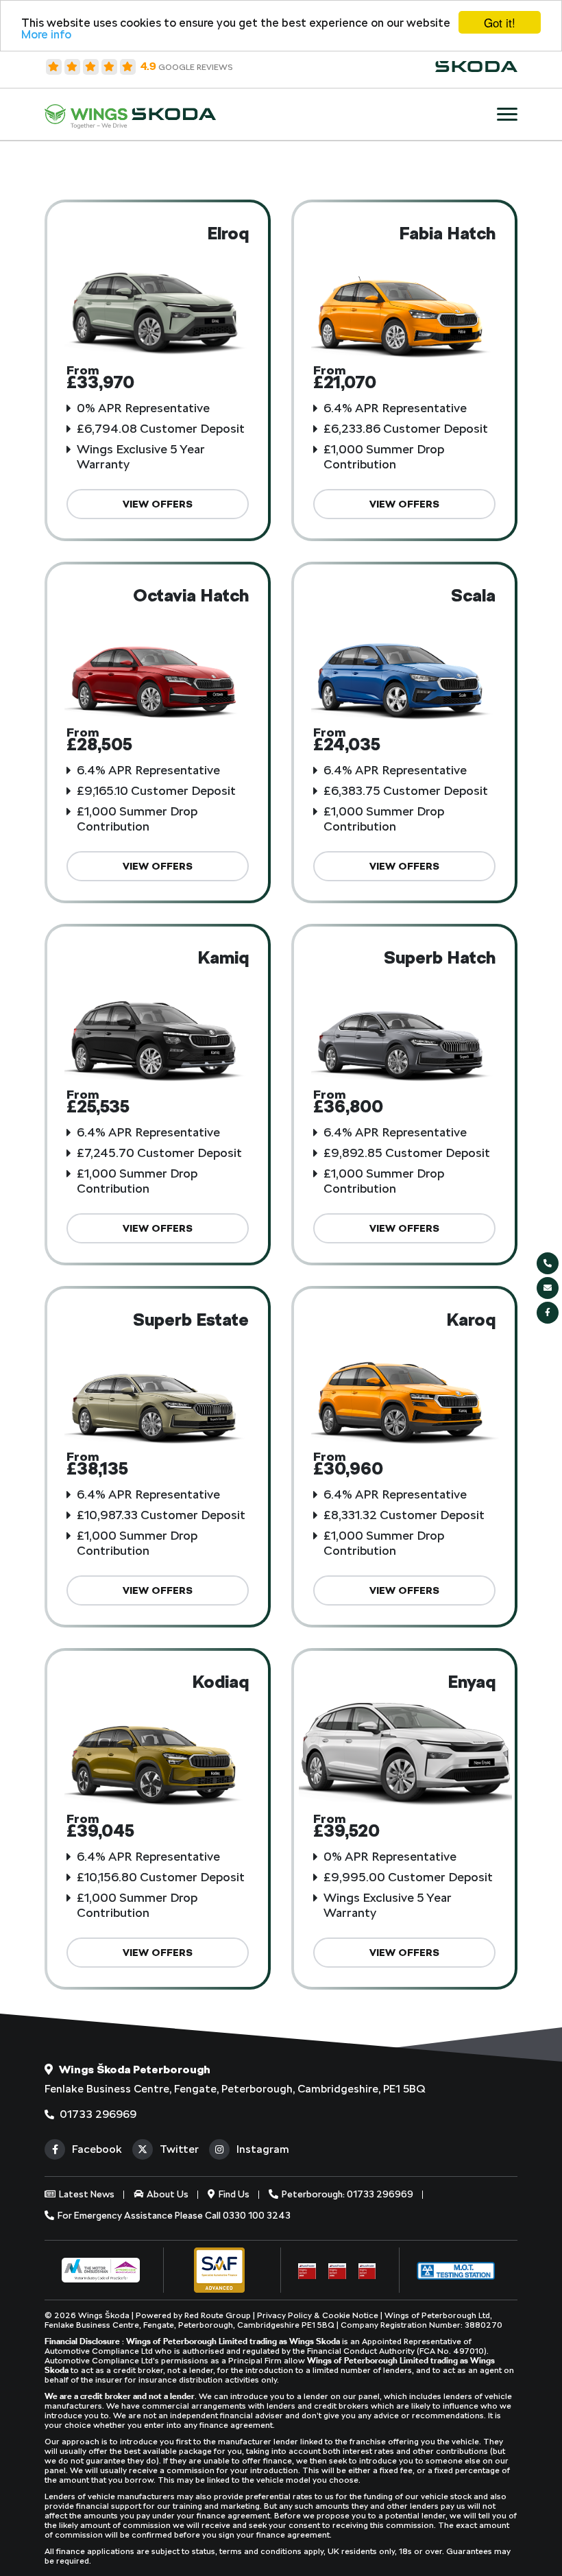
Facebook (97, 2149)
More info (46, 34)
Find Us (233, 2194)
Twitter (179, 2149)
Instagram (263, 2149)
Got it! (500, 22)
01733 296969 (97, 2114)
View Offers (158, 504)
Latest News (86, 2194)
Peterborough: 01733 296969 (346, 2194)
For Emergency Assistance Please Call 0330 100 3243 (173, 2215)
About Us (167, 2194)
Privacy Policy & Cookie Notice (319, 2315)
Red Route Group (218, 2315)
